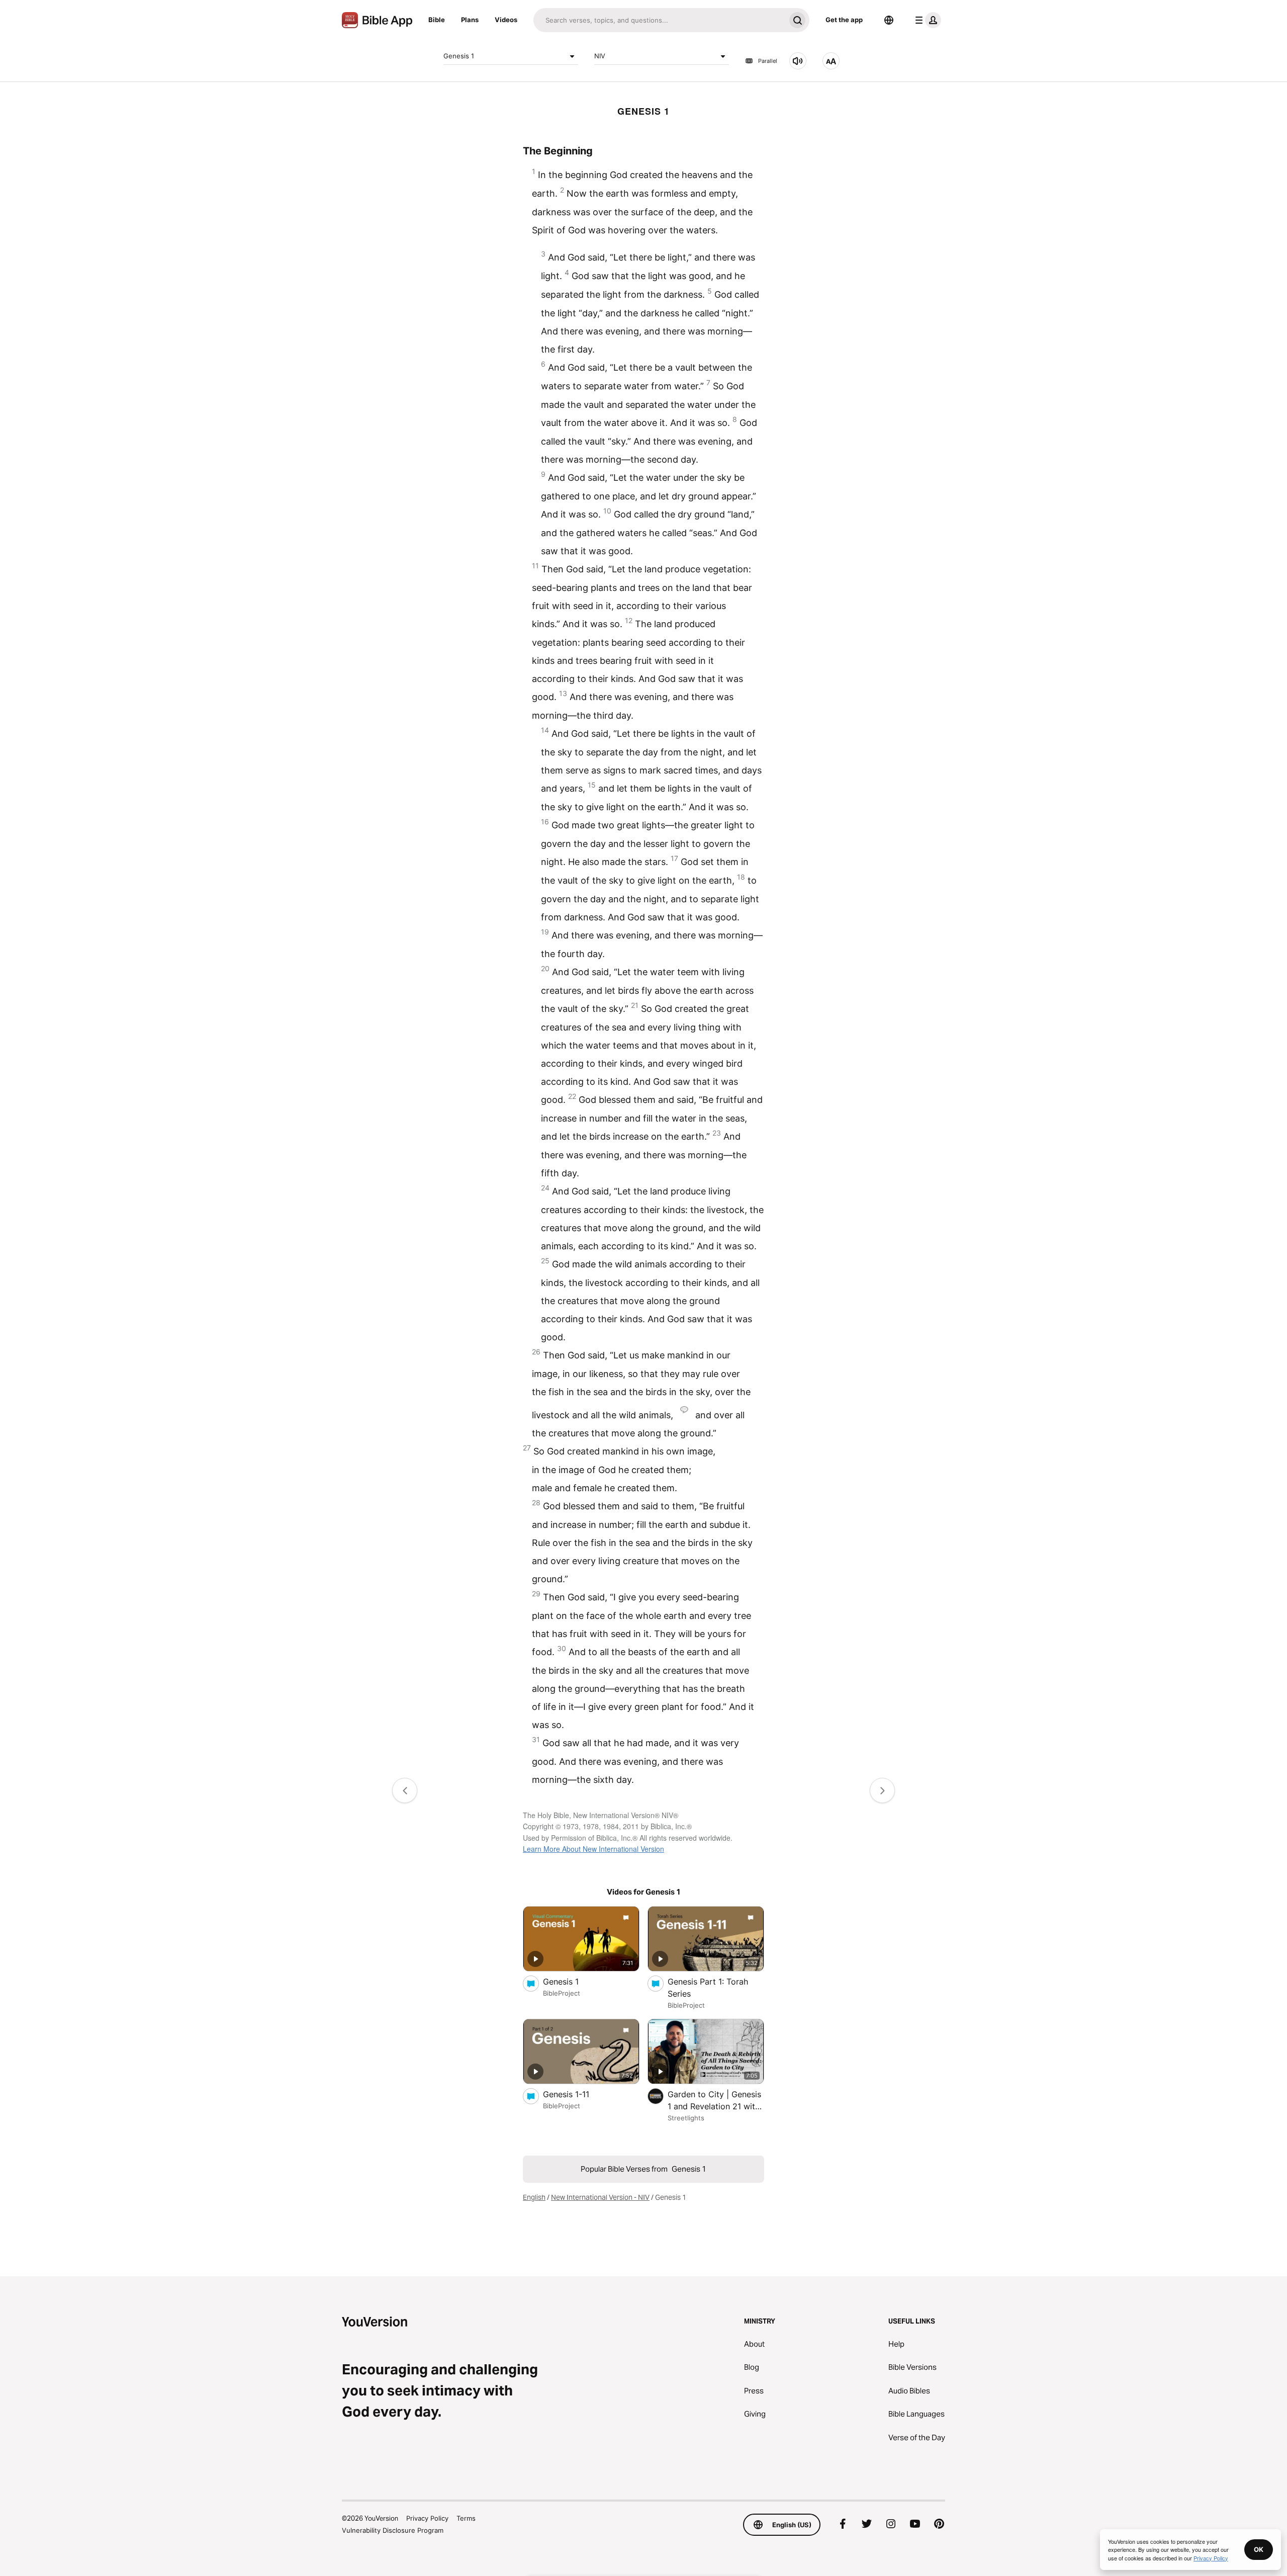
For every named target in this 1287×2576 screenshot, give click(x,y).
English (534, 2197)
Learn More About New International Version (593, 1849)
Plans (470, 20)
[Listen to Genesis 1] (798, 61)
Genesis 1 (459, 56)
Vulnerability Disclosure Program (393, 2530)
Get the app (844, 20)
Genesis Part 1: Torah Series (708, 1988)
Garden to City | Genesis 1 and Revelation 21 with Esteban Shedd (714, 2101)
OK (1259, 2549)
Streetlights (686, 2118)
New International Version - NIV (600, 2197)
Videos (506, 20)
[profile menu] (926, 20)
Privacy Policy (427, 2518)
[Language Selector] (889, 20)
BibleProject (562, 1993)
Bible (437, 20)
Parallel (768, 61)
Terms (466, 2518)
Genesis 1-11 (576, 2094)
